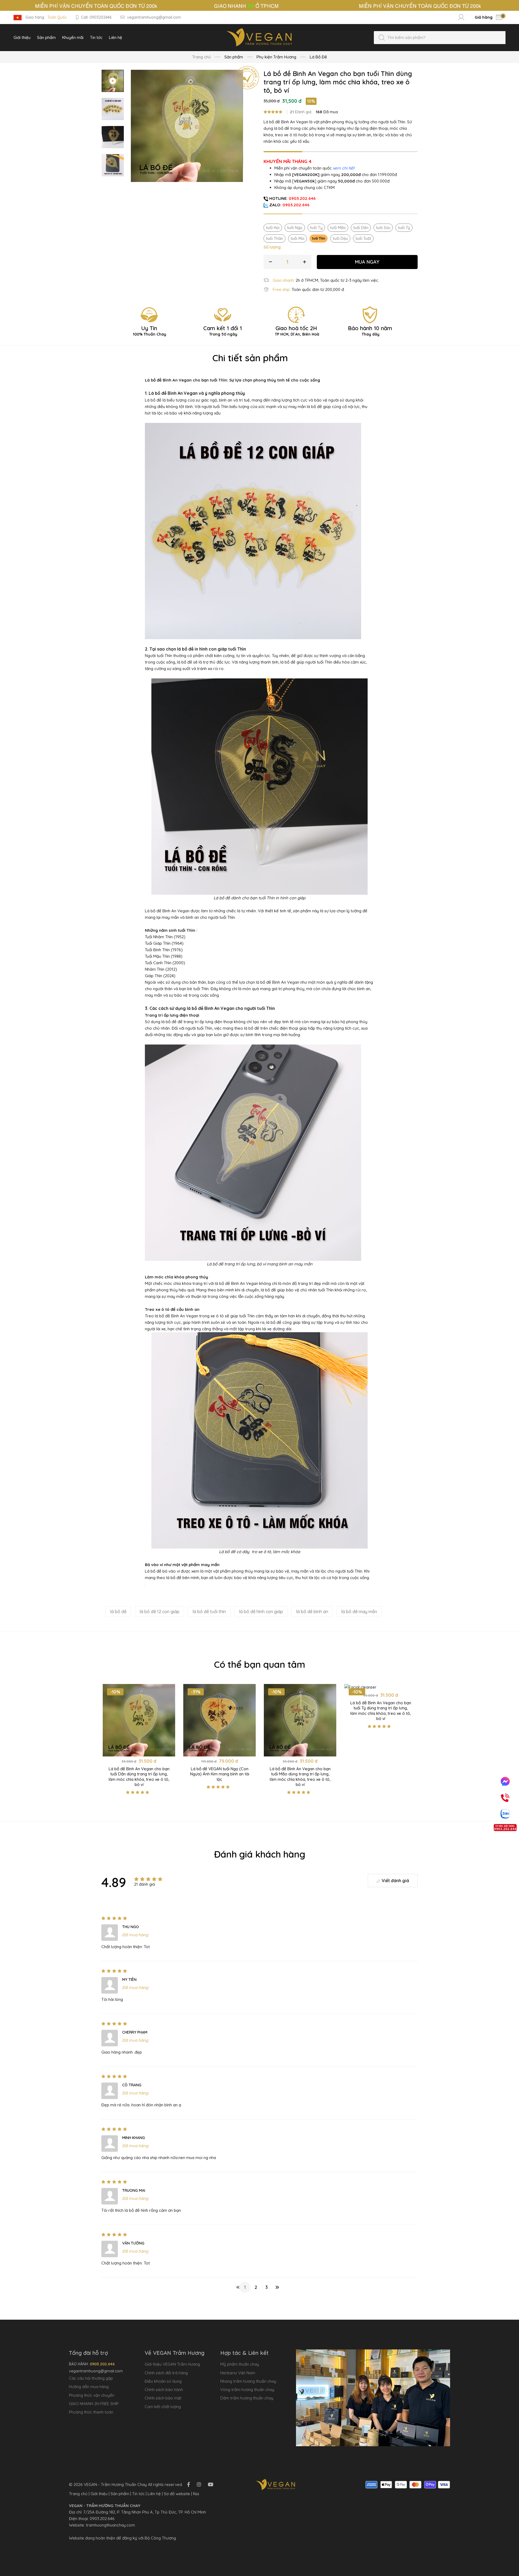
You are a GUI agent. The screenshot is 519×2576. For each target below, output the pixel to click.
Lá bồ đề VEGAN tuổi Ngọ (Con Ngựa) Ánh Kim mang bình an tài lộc (220, 1774)
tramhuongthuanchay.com (110, 2525)
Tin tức (138, 2494)
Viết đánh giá (395, 1881)
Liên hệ (154, 2494)
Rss (196, 2494)
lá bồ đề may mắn (359, 1612)
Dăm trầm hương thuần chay (247, 2398)
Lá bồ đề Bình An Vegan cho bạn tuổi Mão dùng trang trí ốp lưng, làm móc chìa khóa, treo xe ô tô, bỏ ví (300, 1777)
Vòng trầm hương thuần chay (247, 2390)
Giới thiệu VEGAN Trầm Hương (172, 2364)
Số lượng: (272, 247)
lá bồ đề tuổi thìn (209, 1612)
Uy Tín (150, 331)
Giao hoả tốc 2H (297, 331)
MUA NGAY (367, 262)
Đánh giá (301, 112)
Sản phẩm (120, 2494)
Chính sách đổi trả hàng (166, 2373)
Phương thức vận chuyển (92, 2395)
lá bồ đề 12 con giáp (159, 1612)
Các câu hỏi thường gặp (91, 2378)
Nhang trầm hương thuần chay (248, 2381)
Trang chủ (202, 57)
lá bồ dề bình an (312, 1612)
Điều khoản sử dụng (163, 2381)
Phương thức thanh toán (91, 2412)
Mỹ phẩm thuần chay (240, 2364)
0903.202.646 (102, 2519)
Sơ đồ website (177, 2494)
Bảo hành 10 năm (370, 331)
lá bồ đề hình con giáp (261, 1612)
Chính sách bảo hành (164, 2390)
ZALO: (289, 205)
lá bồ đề (118, 1612)
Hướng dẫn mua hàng (89, 2387)
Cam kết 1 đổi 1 (223, 331)
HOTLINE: (292, 198)
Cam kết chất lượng (163, 2407)
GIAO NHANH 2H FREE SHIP (94, 2404)
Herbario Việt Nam (238, 2373)
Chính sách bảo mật (163, 2398)
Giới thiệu (99, 2494)
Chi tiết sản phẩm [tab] (250, 358)
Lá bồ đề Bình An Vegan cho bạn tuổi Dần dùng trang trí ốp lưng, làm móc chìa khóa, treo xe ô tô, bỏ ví (139, 1777)
